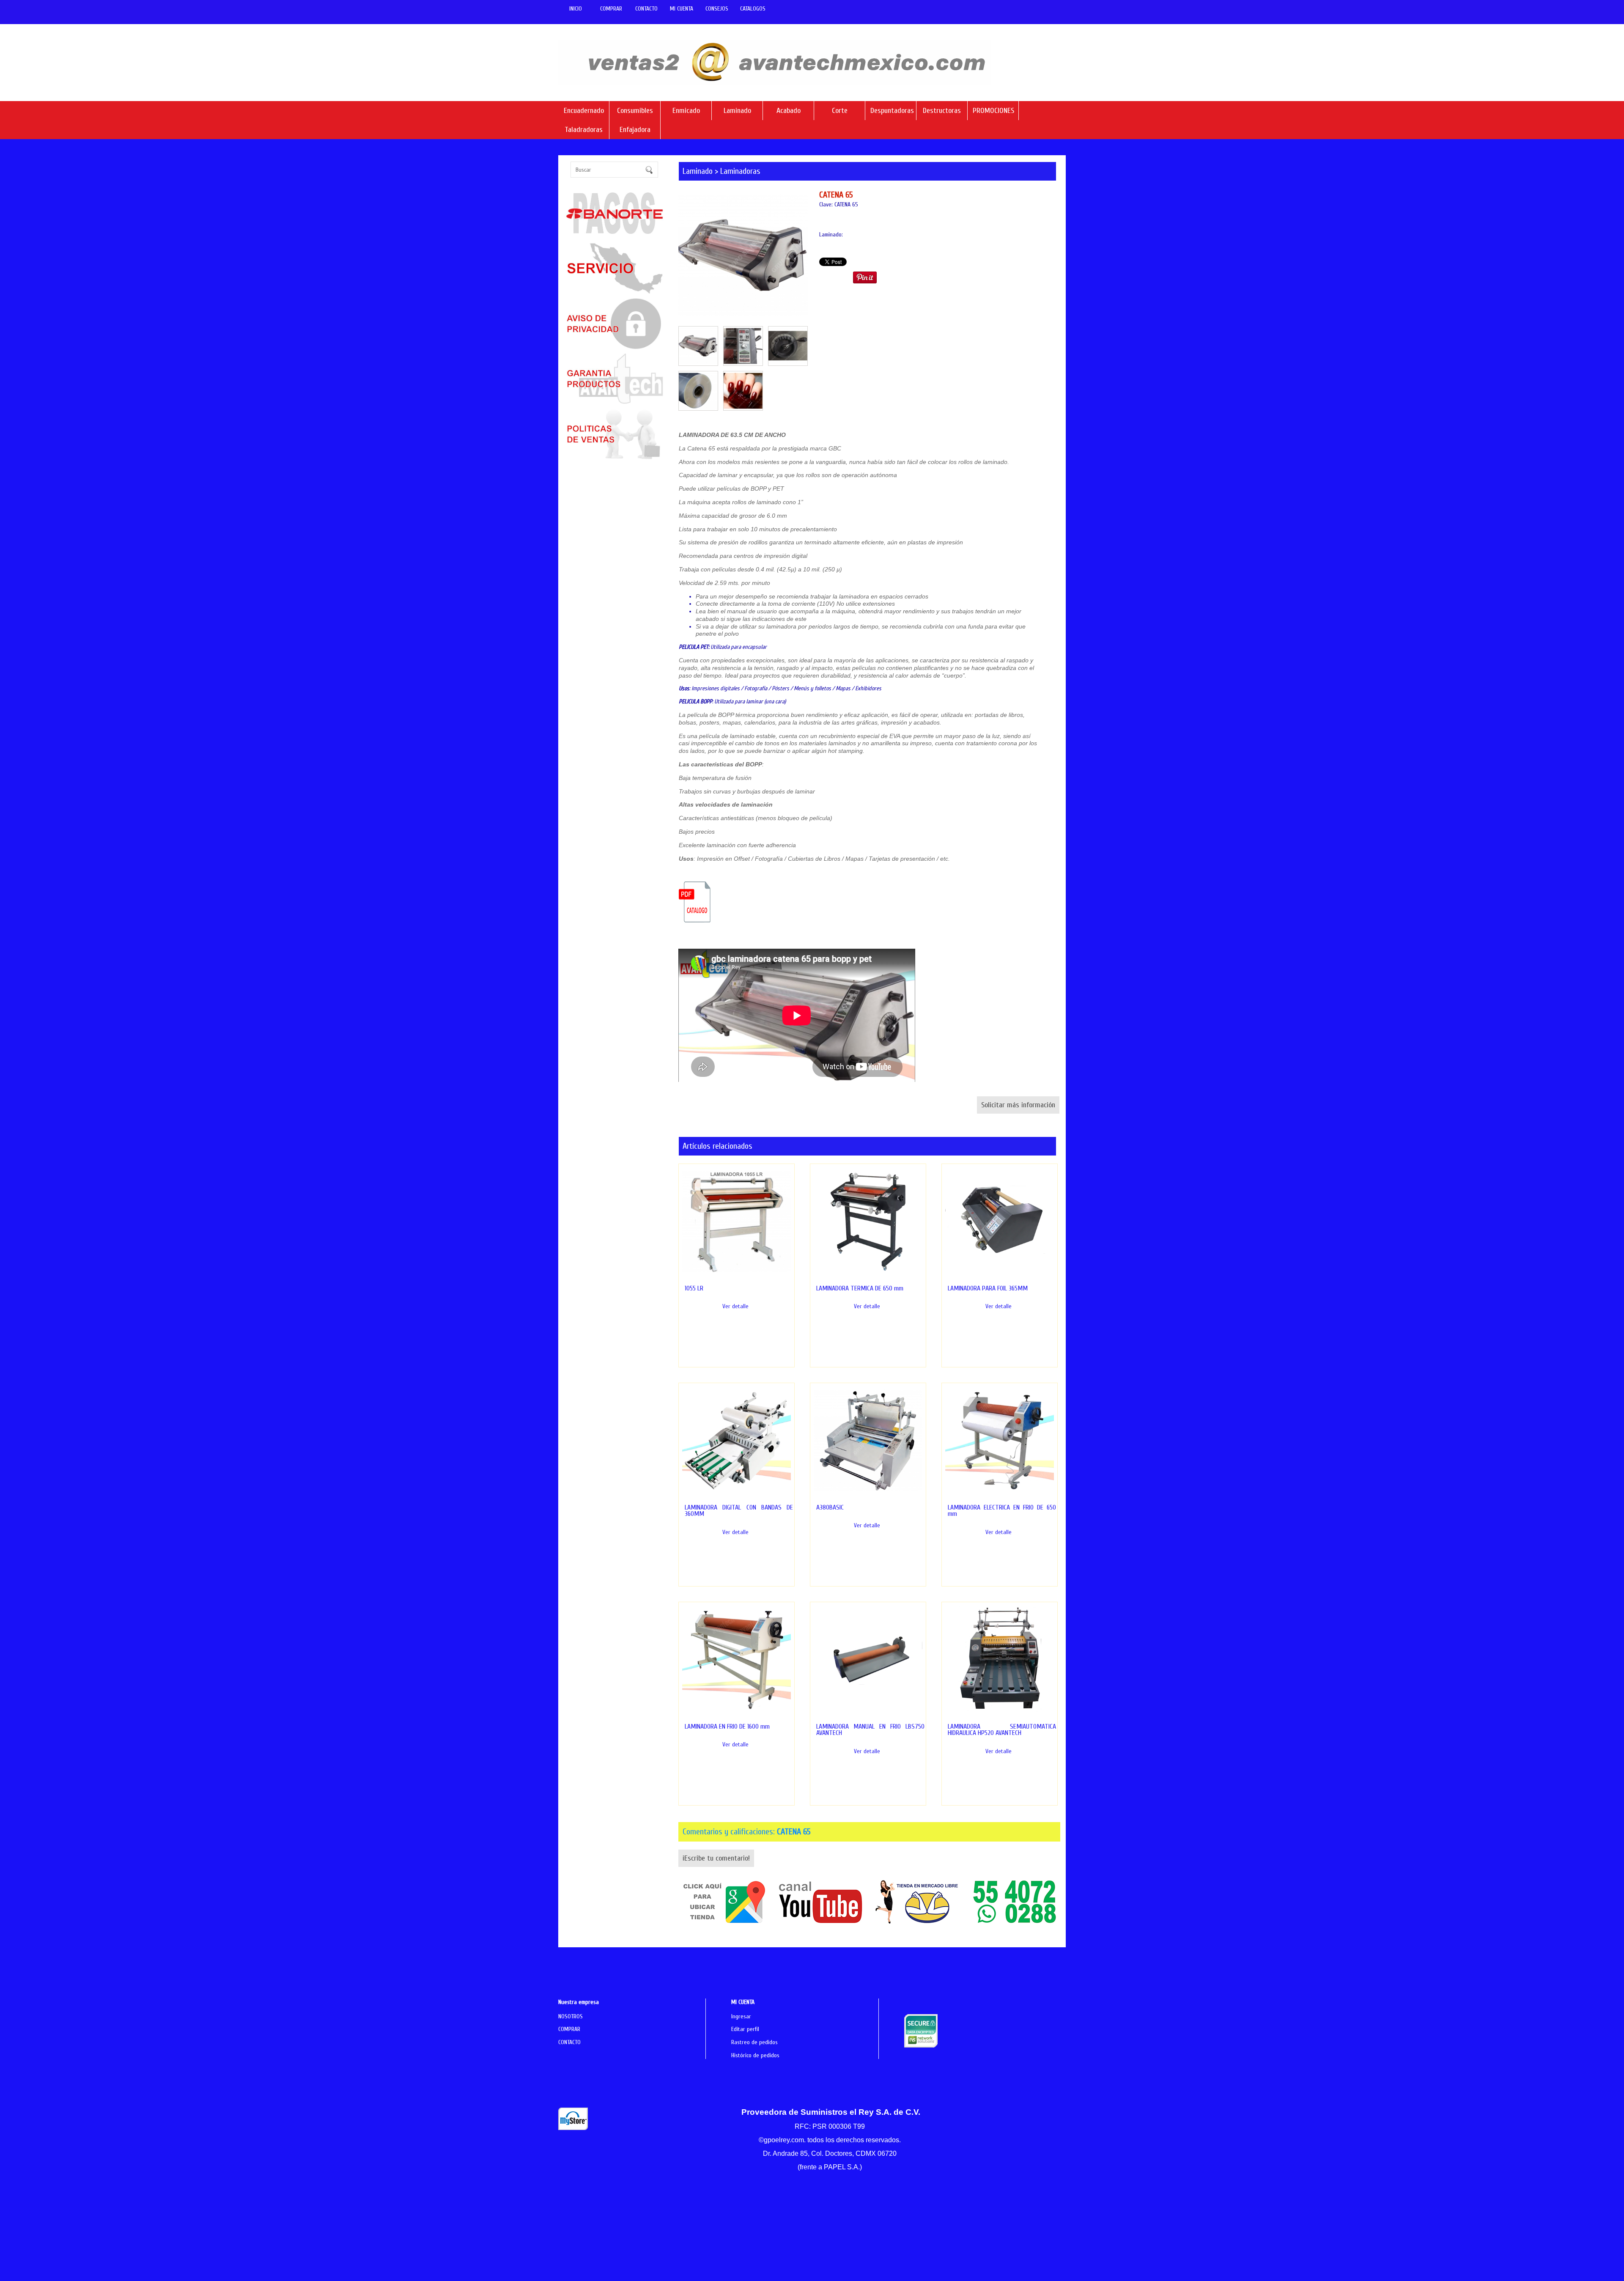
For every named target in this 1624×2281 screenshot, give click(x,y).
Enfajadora (635, 130)
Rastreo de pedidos (754, 2042)
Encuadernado (584, 111)
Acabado (789, 111)
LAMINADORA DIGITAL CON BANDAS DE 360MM (739, 1511)
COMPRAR (611, 9)
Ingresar (741, 2016)
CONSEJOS (717, 9)
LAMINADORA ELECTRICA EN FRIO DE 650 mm (1002, 1511)
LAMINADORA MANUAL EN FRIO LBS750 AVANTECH (871, 1730)
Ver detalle (735, 1306)
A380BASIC (830, 1507)
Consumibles (635, 111)
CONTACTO (646, 9)
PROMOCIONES (993, 111)
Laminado (737, 111)
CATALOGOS (753, 9)
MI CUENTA (682, 9)
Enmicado (686, 111)
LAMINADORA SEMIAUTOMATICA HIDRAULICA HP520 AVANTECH (1002, 1730)
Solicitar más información (1018, 1105)
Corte (840, 111)
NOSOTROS (571, 2016)
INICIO (576, 9)
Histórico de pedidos (755, 2055)
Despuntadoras (891, 111)
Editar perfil (745, 2029)
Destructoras (942, 111)
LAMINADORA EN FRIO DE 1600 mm (727, 1727)
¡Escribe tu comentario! (716, 1858)
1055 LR (694, 1288)
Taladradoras (584, 130)
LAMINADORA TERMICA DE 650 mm (860, 1288)
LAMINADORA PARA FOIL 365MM (988, 1288)
